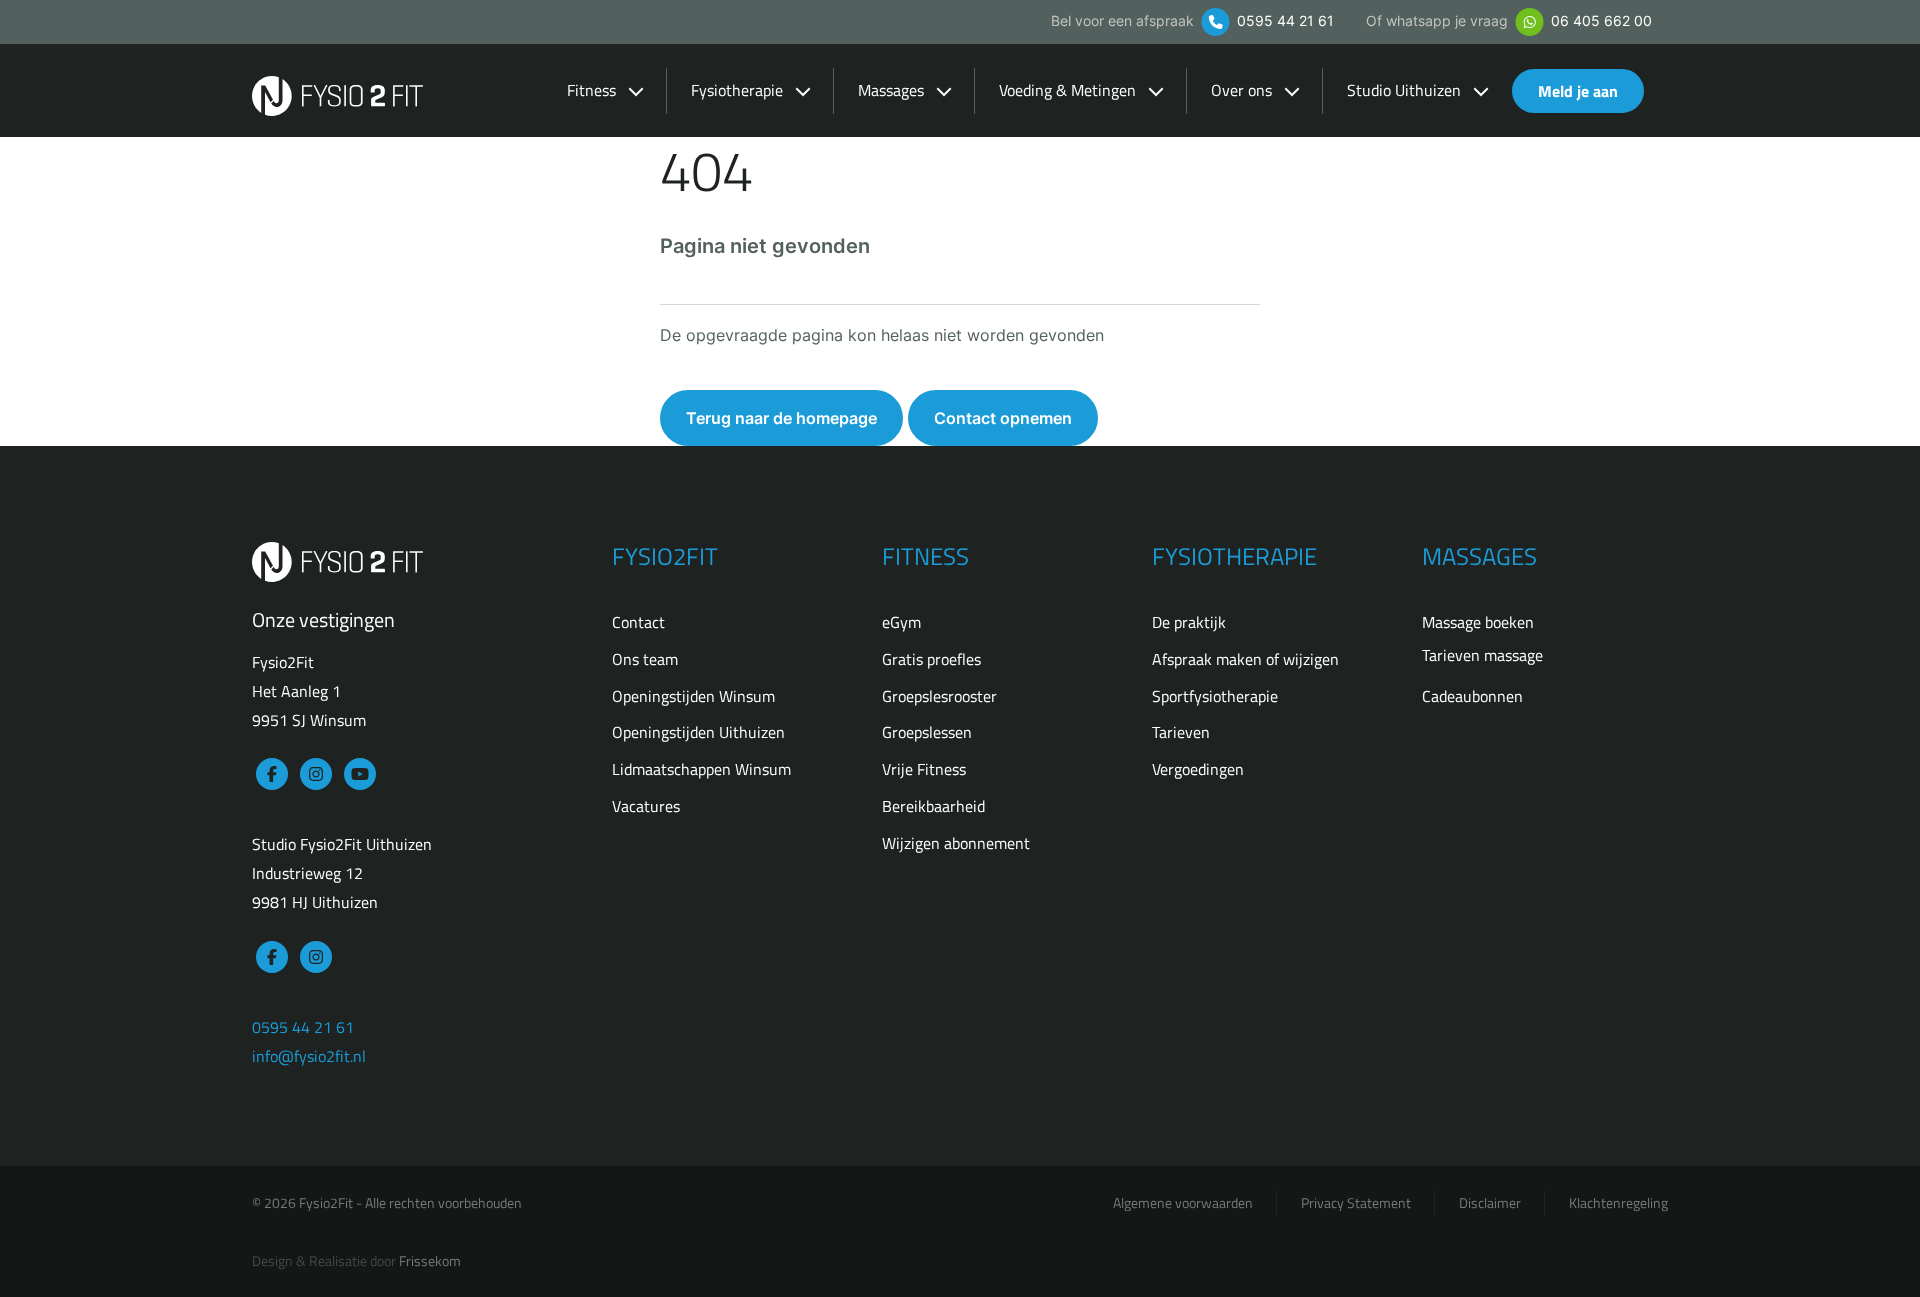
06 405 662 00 (1599, 20)
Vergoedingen (1198, 769)
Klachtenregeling (1618, 1202)
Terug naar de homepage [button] (781, 418)
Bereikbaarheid (933, 806)
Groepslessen (927, 732)
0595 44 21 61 (1283, 20)
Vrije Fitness (924, 769)
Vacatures (646, 806)
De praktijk (1189, 622)
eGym (901, 622)
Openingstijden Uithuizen (698, 732)
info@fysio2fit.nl (309, 1056)
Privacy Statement (1356, 1202)
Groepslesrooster (939, 696)
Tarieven (1181, 732)
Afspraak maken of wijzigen (1245, 659)
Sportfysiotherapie (1215, 696)
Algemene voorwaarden (1183, 1202)
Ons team (645, 659)
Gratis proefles (931, 659)
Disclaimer (1490, 1202)
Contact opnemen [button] (1003, 418)
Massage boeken (1478, 622)
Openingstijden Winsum (693, 696)
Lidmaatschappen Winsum (701, 769)
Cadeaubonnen (1472, 696)
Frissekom (430, 1260)
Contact (638, 622)
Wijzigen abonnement (956, 843)
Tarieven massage (1482, 655)
